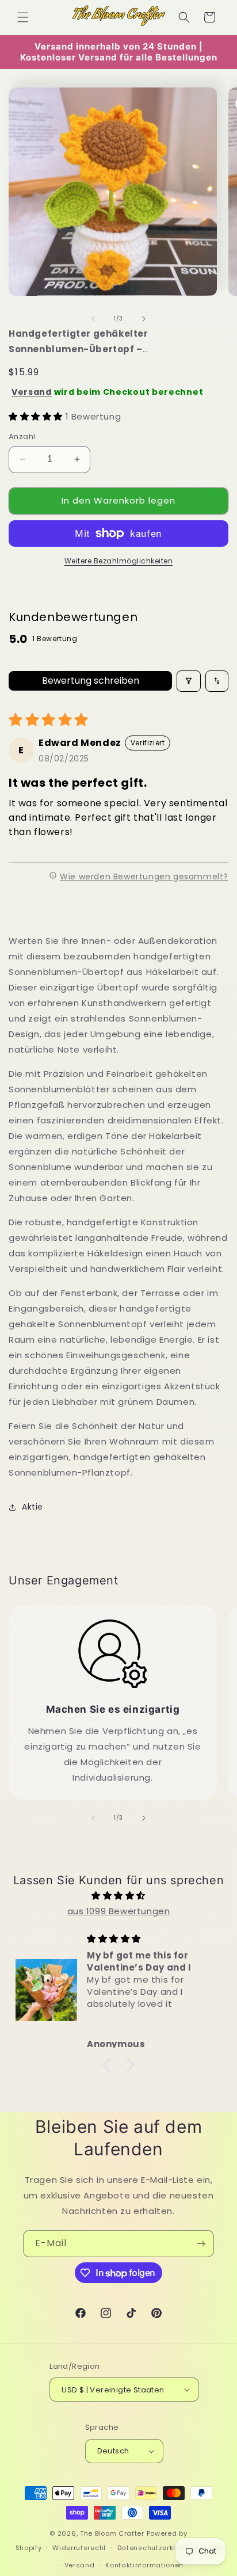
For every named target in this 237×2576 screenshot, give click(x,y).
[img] (118, 1895)
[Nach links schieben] (93, 319)
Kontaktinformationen (144, 2565)
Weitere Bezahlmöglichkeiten (119, 561)
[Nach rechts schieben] (144, 319)
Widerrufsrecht (79, 2548)
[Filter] (189, 681)
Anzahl (22, 437)
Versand (32, 392)
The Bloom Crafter (112, 2533)
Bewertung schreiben (91, 681)
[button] (23, 17)
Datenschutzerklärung (157, 2548)
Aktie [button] (33, 1507)
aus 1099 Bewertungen (119, 1911)
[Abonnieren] (201, 2244)
